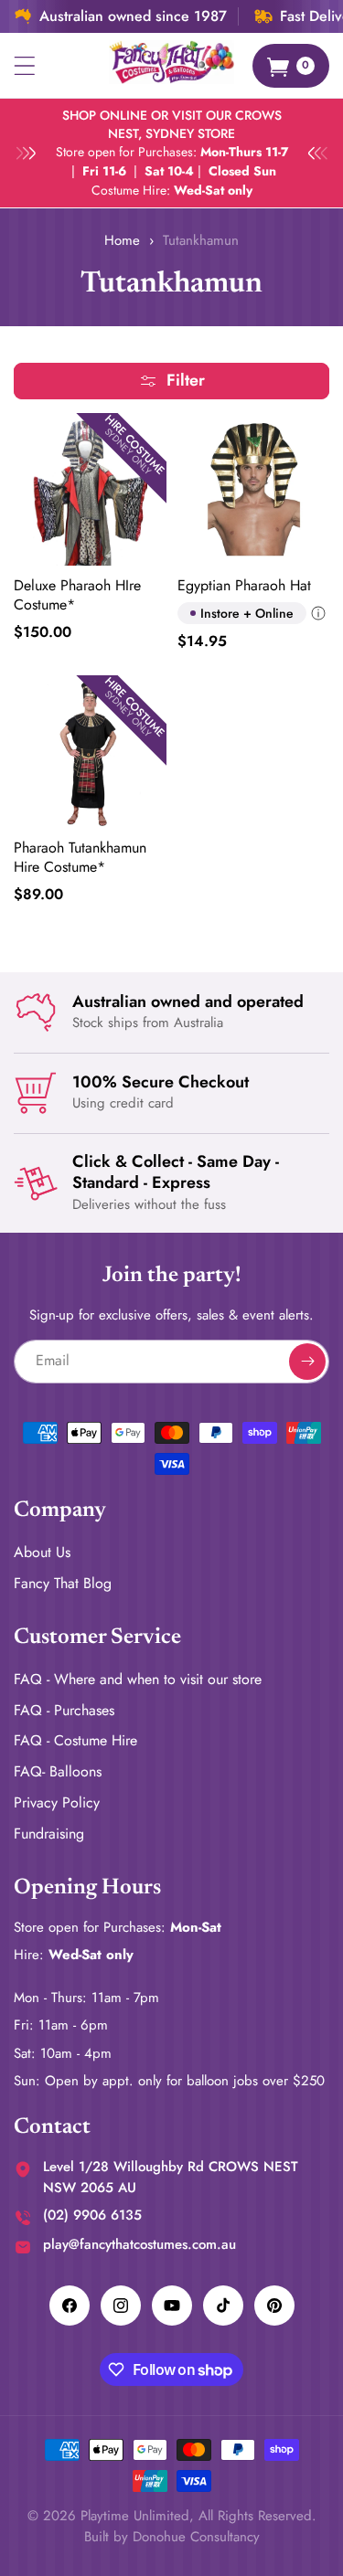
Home (122, 240)
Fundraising (49, 1834)
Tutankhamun (201, 240)
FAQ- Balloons (58, 1771)
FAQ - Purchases (64, 1710)
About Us (42, 1552)
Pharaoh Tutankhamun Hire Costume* (80, 858)
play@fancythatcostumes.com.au (139, 2244)
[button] (25, 66)
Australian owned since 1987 (133, 16)
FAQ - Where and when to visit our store (138, 1679)
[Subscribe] (307, 1362)
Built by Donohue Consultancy (172, 2537)
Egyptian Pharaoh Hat (244, 586)
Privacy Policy (57, 1802)
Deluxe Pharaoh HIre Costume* (77, 596)
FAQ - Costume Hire (75, 1740)
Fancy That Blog (63, 1583)
